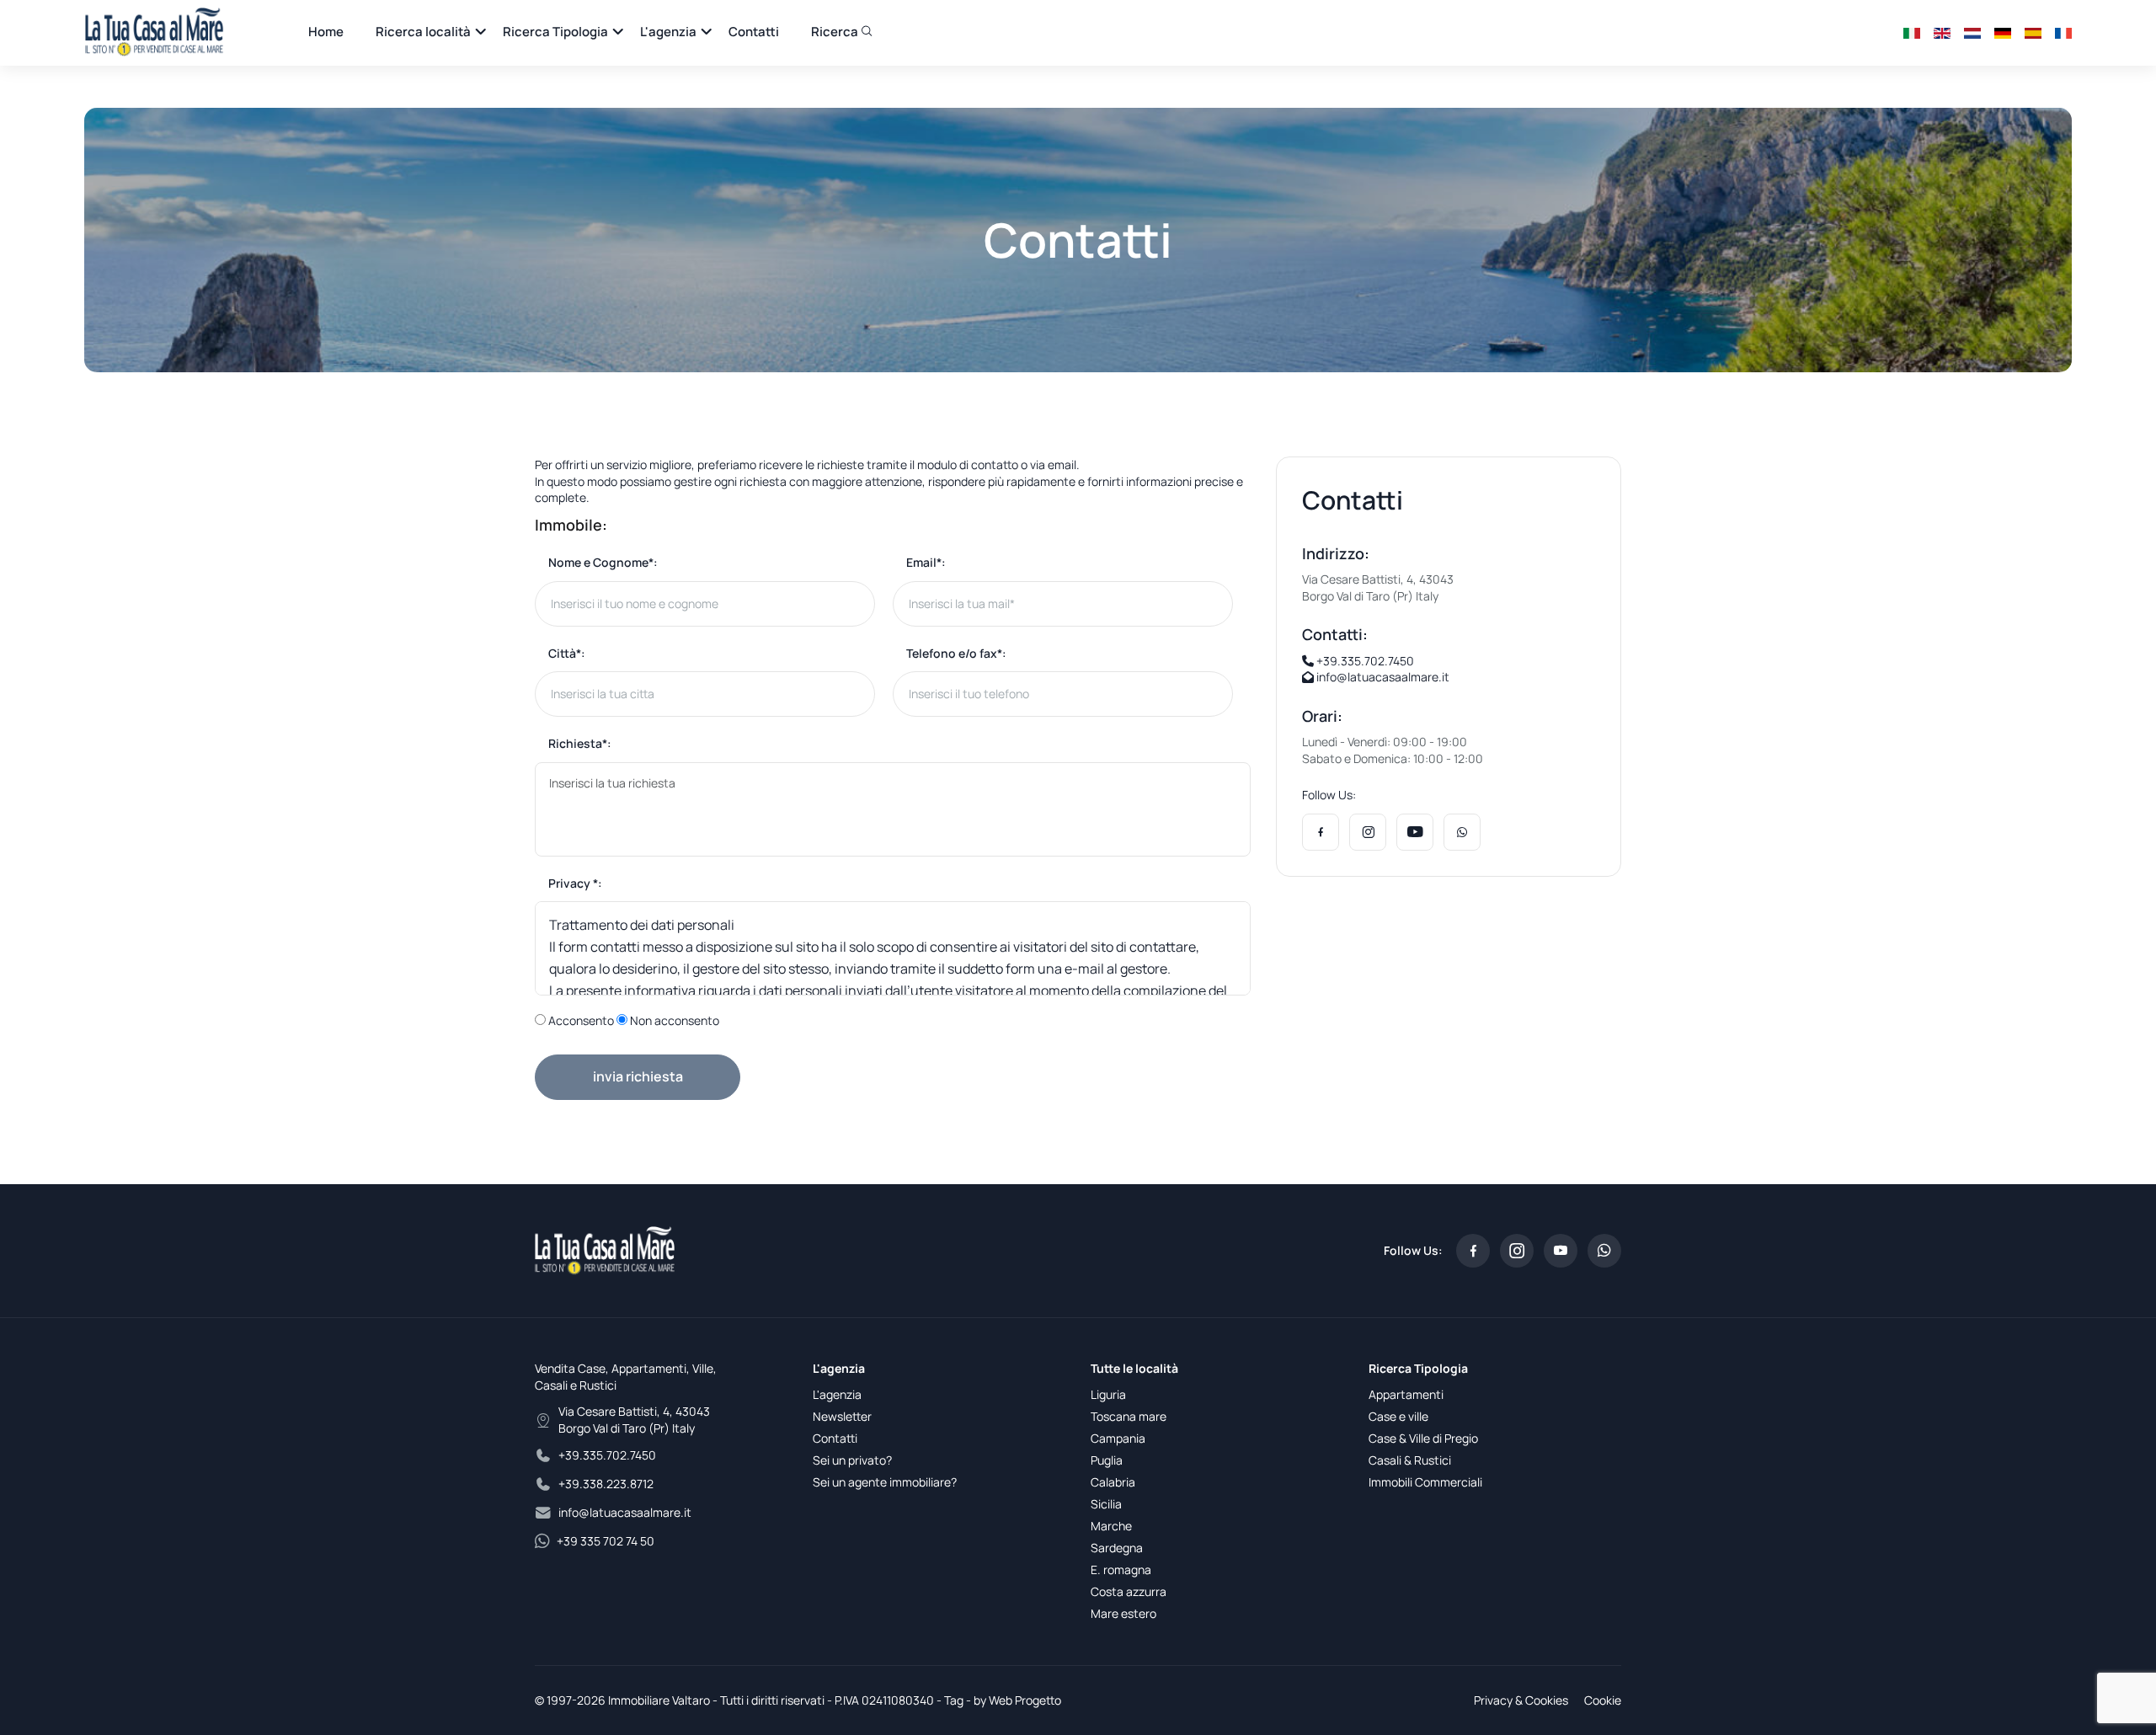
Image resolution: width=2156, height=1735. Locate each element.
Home (326, 32)
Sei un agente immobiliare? (885, 1482)
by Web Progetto (1017, 1700)
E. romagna (1121, 1570)
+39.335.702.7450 (1364, 661)
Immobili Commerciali (1425, 1482)
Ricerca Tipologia (555, 32)
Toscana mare (1129, 1416)
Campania (1118, 1438)
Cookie (1603, 1700)
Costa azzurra (1129, 1591)
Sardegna (1117, 1548)
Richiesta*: (580, 743)
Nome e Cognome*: (603, 562)
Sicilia (1106, 1504)
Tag (954, 1700)
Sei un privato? (852, 1460)
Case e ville (1398, 1416)
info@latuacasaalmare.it (1382, 677)
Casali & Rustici (1410, 1460)
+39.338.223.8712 (606, 1484)
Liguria (1108, 1394)
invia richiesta (638, 1076)
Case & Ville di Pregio (1423, 1438)
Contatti (754, 32)
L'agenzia (668, 32)
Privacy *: (575, 883)
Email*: (926, 562)
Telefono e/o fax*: (956, 653)
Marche (1111, 1526)
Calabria (1113, 1482)
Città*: (567, 653)
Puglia (1107, 1460)
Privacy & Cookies (1521, 1700)
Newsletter (842, 1416)
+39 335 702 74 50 (606, 1541)
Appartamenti (1406, 1394)
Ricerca (836, 32)
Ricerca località (423, 32)
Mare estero (1123, 1613)
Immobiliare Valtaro (659, 1700)
